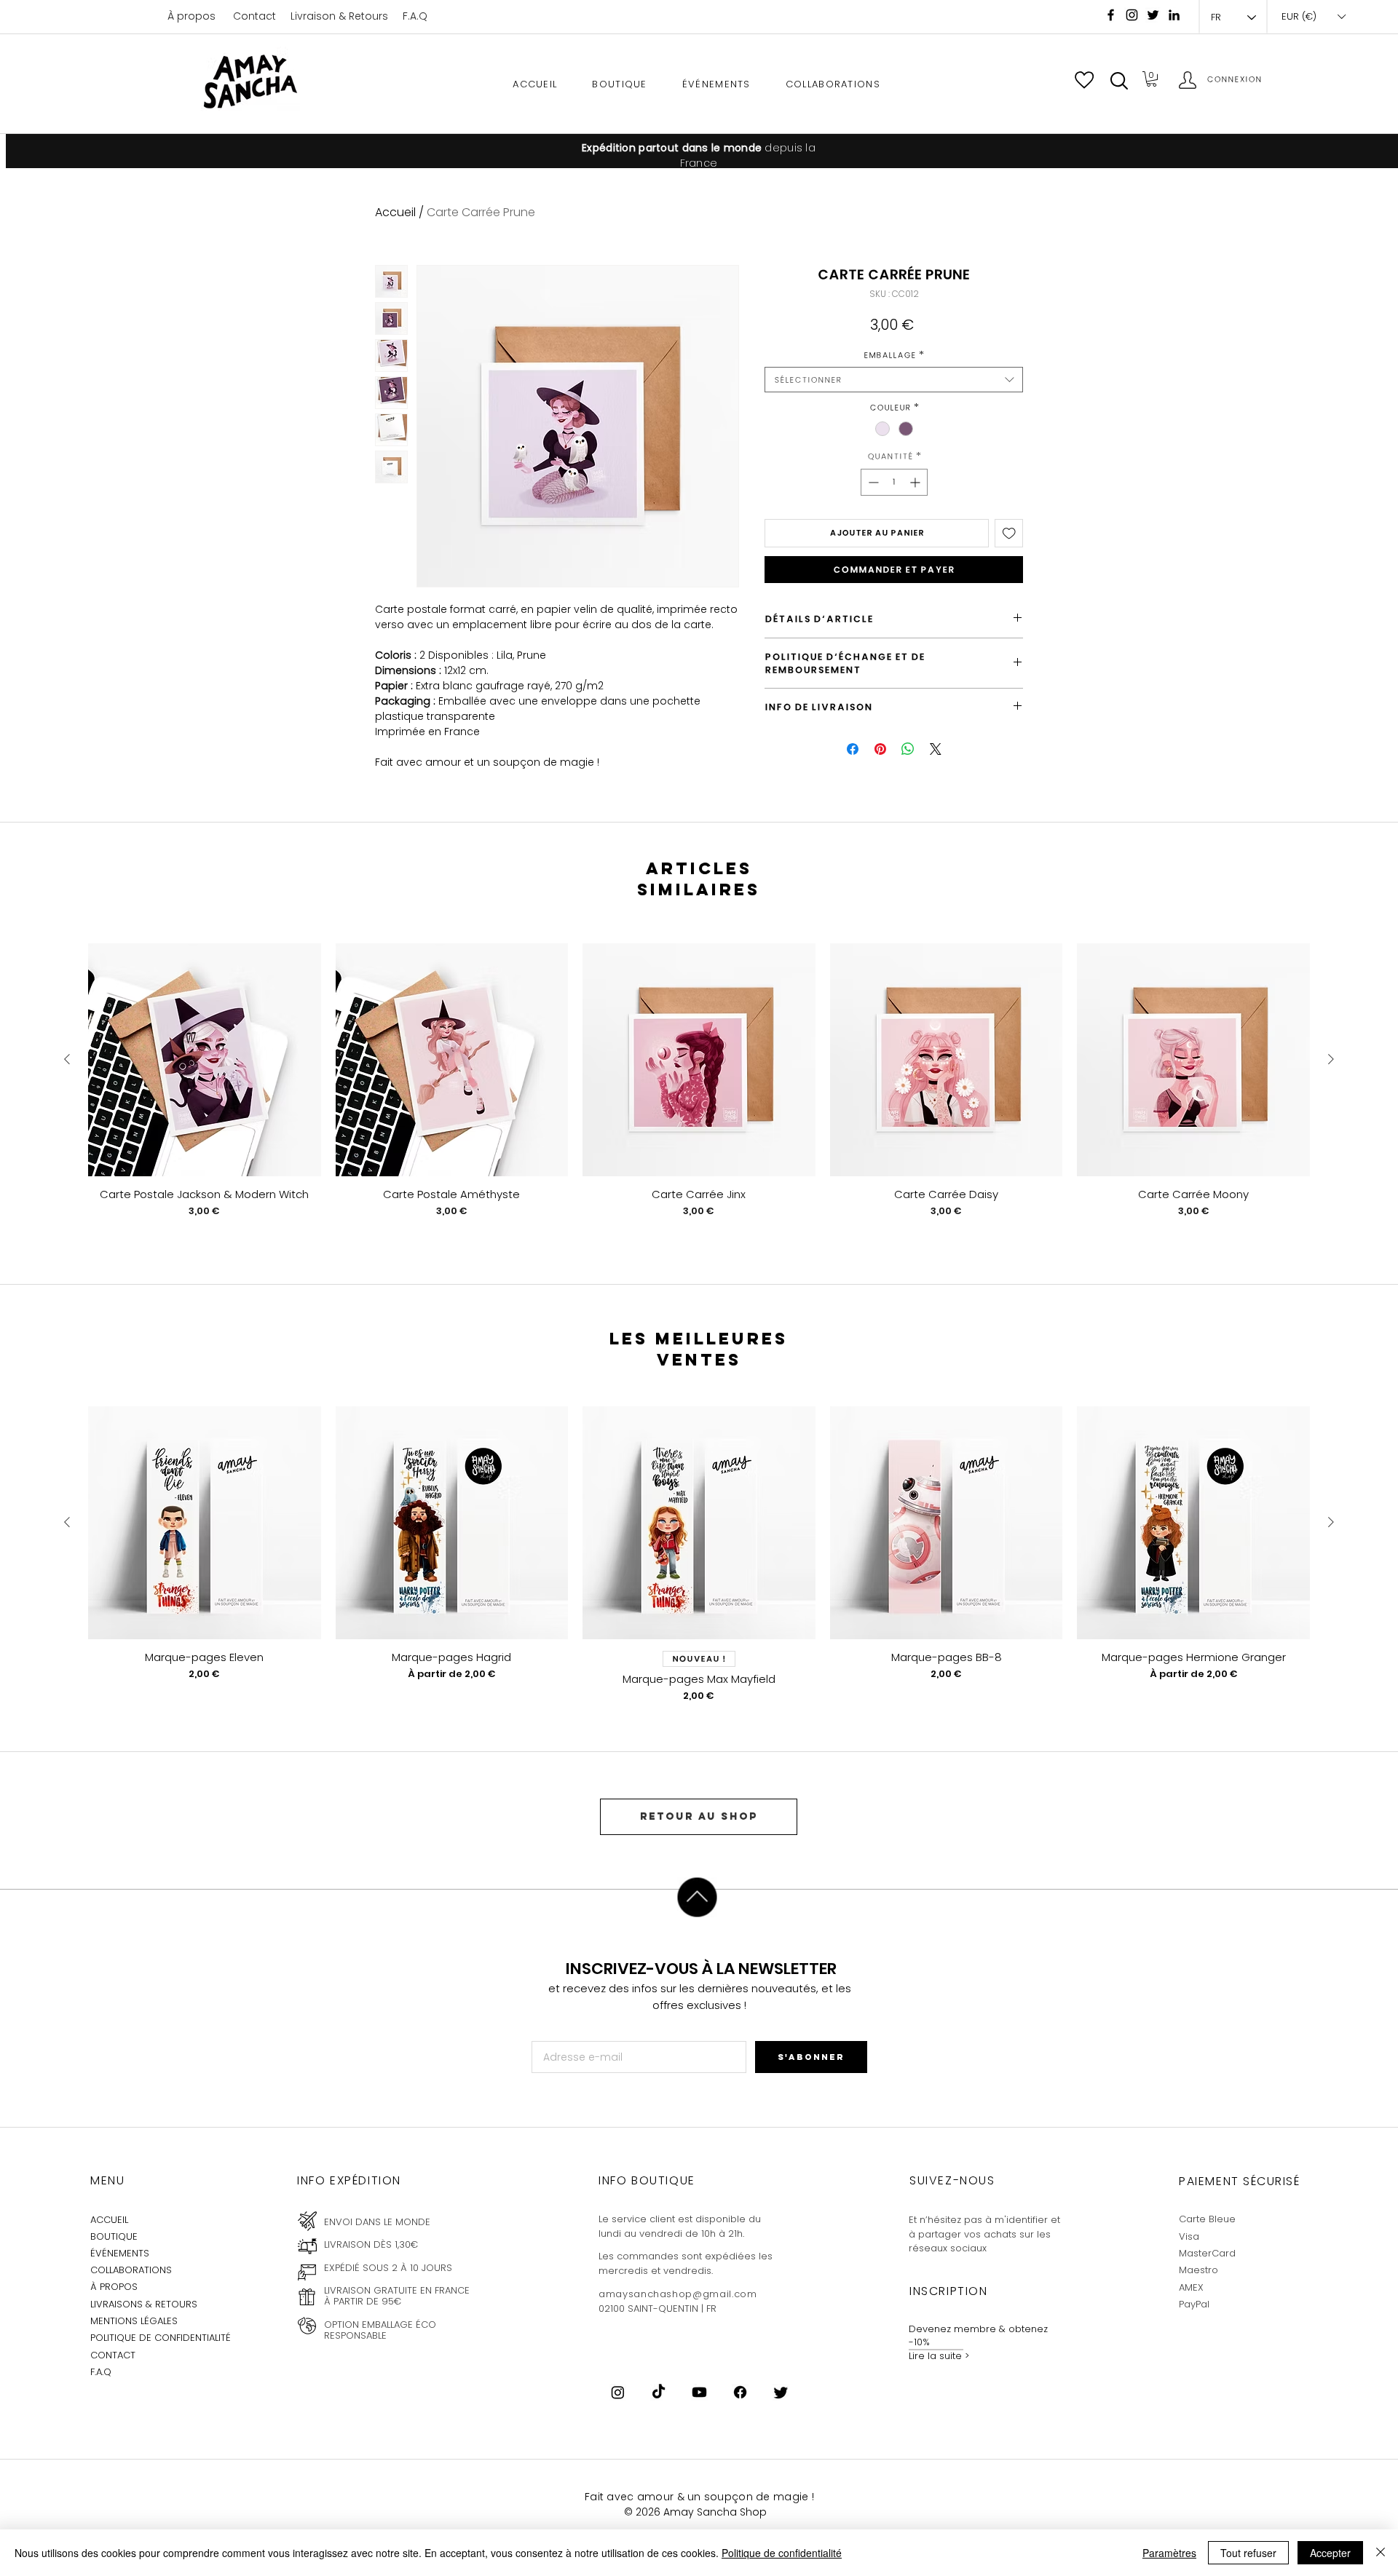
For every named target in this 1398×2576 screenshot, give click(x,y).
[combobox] (894, 380)
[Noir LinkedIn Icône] (1174, 15)
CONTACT (113, 2355)
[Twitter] (781, 2392)
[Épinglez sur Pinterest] (880, 749)
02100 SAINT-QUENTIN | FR (657, 2309)
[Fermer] (1381, 2553)
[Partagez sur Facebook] (853, 749)
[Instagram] (1132, 15)
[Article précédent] (67, 1059)
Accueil (395, 212)
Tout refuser (1248, 2553)
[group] (699, 1091)
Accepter (1330, 2553)
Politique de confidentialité (782, 2553)
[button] (1119, 81)
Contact (254, 16)
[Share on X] (936, 749)
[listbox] (1313, 17)
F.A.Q (415, 16)
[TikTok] (659, 2392)
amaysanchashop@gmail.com (678, 2294)
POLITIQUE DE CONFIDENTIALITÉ (161, 2338)
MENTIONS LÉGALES (134, 2321)
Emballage (894, 355)
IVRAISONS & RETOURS (146, 2304)
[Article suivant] (1331, 1059)
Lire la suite (935, 2356)
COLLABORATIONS (131, 2270)
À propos (191, 16)
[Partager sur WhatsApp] (908, 749)
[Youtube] (699, 2392)
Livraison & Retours (339, 16)
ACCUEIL (109, 2220)
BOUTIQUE (114, 2236)
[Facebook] (1111, 15)
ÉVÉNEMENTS (120, 2253)
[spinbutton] (894, 482)
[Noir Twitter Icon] (1153, 15)
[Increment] (916, 482)
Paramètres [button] (1169, 2553)
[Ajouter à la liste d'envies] (1009, 534)
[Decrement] (872, 482)
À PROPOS (114, 2287)
